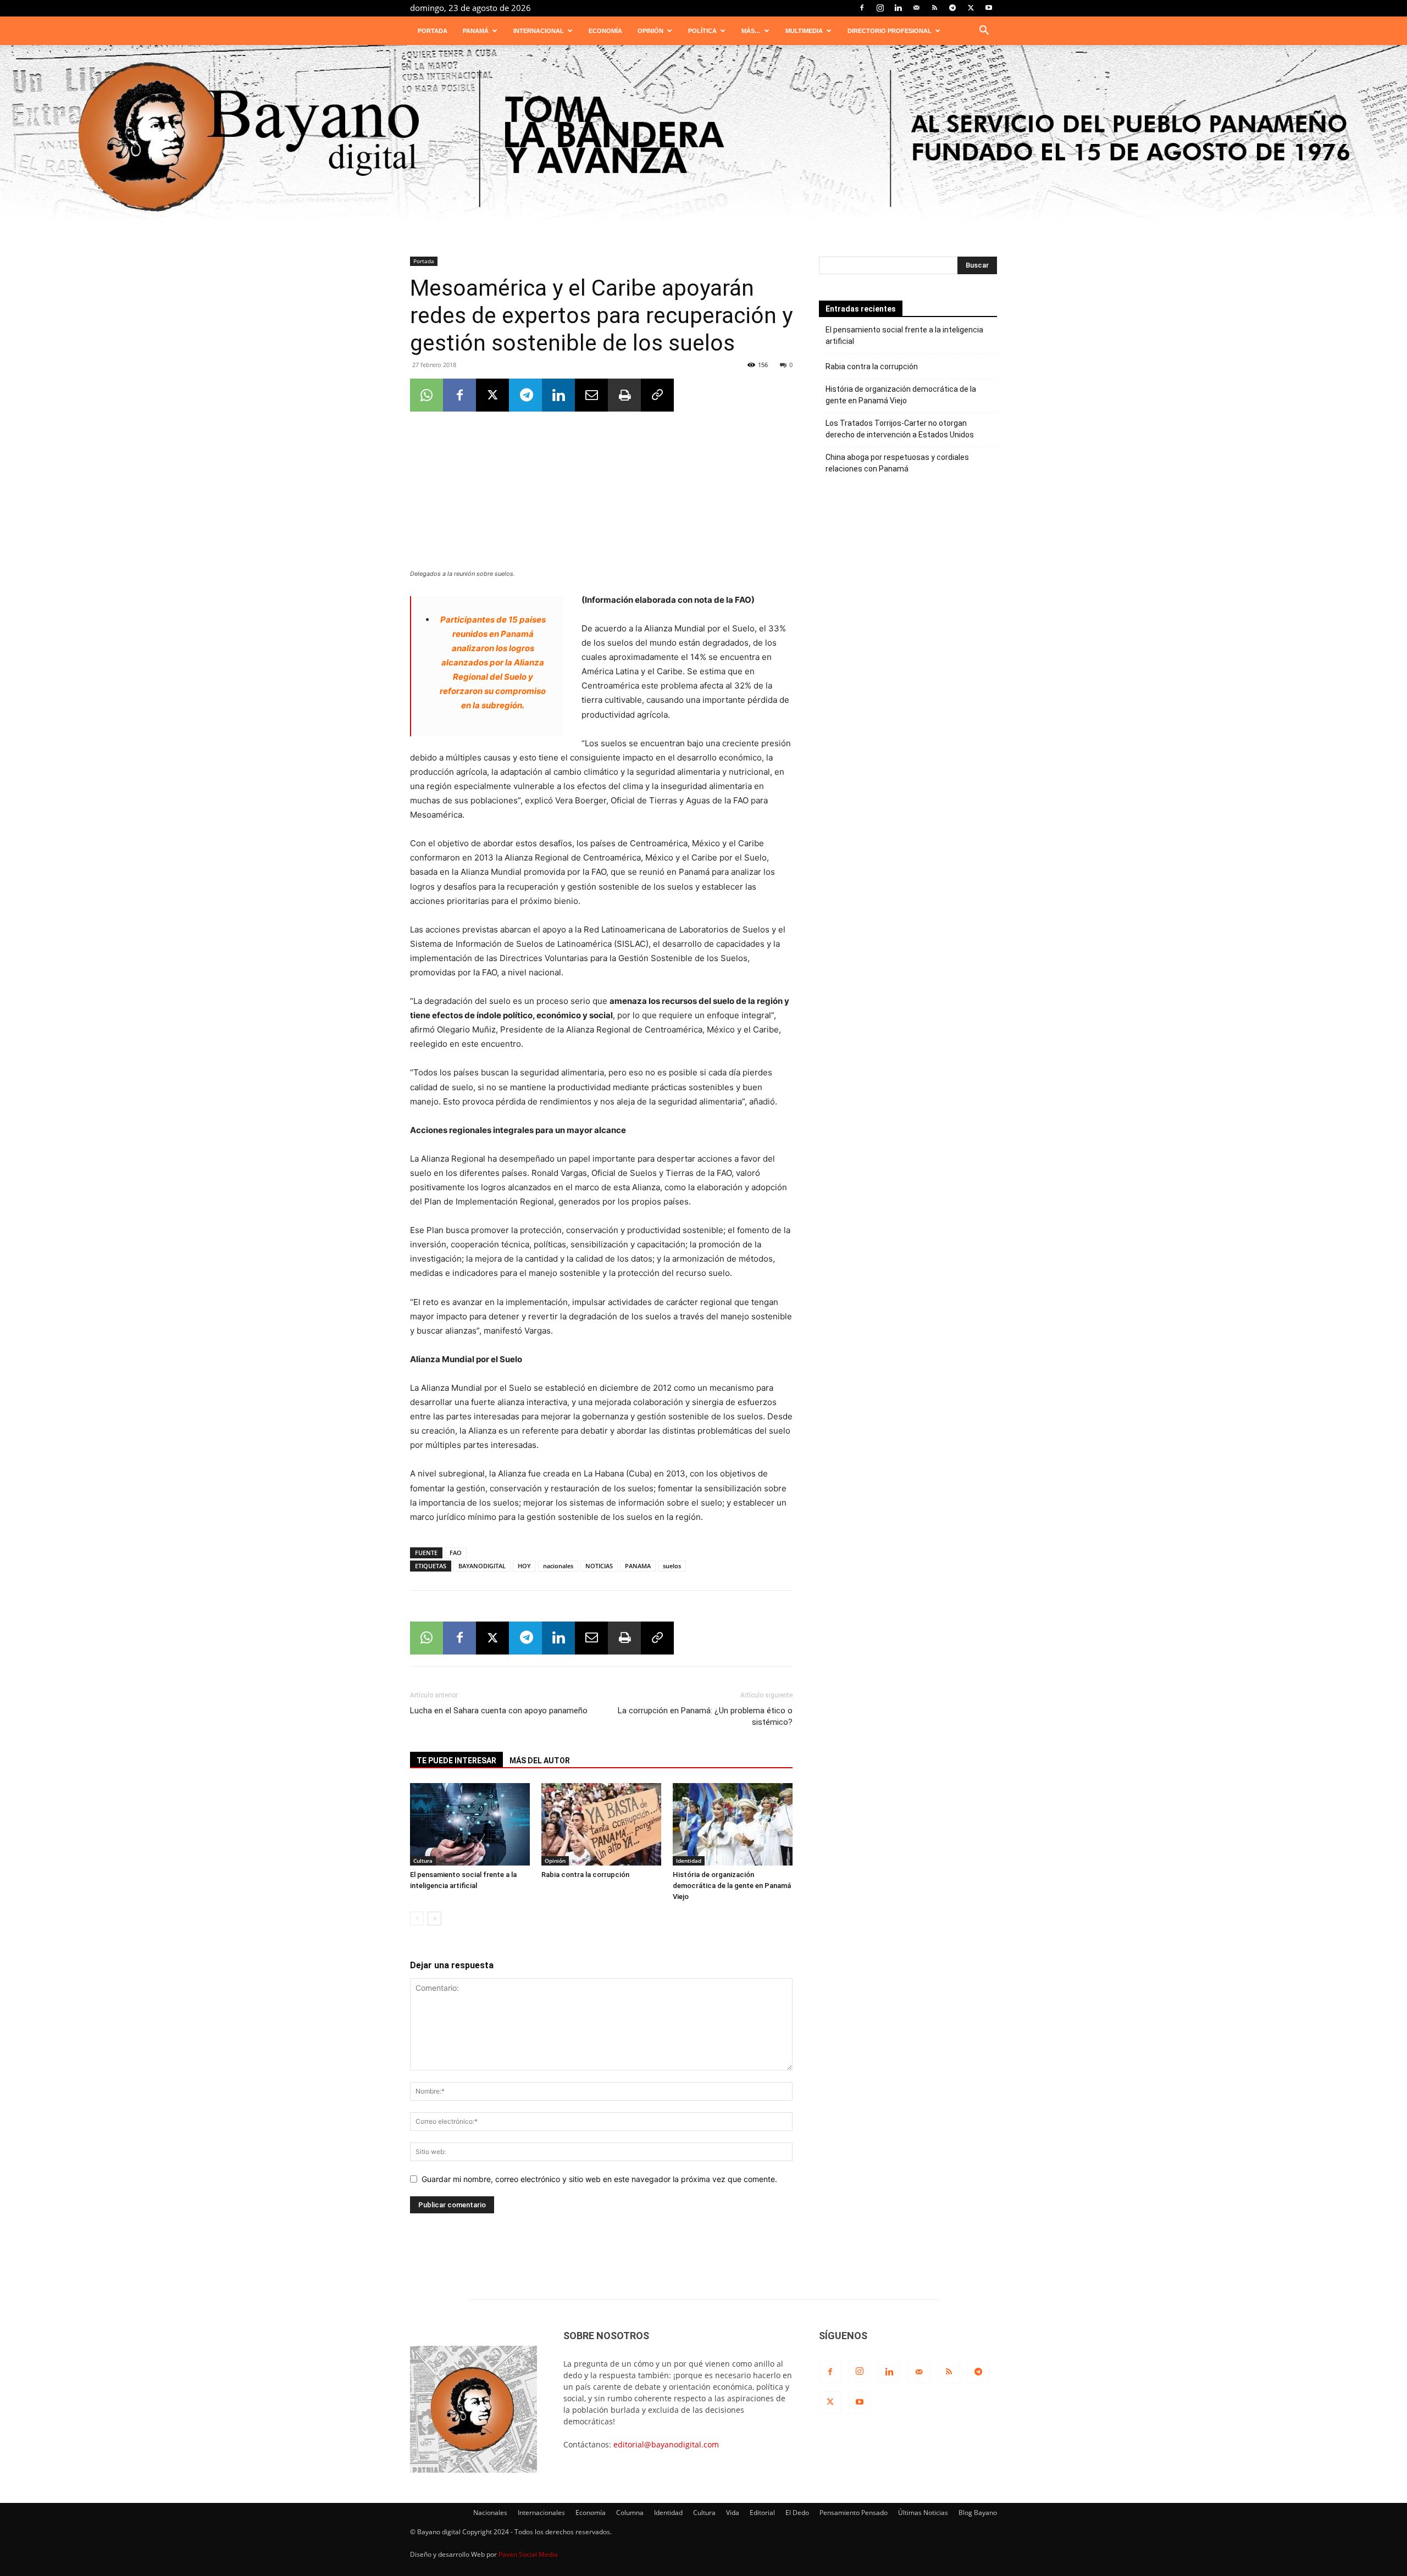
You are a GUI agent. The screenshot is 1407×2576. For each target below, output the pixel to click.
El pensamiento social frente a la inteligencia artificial (904, 335)
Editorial (762, 2513)
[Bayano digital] (703, 139)
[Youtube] (989, 8)
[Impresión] (624, 395)
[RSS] (934, 8)
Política (702, 31)
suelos (672, 1566)
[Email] (591, 395)
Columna (630, 2513)
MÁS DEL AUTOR (540, 1761)
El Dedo (797, 2513)
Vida (733, 2513)
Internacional (539, 31)
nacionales (558, 1566)
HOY (524, 1566)
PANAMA (638, 1566)
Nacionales (490, 2513)
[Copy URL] (657, 395)
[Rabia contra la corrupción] (601, 1824)
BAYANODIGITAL (482, 1566)
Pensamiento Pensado (854, 2513)
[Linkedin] (898, 8)
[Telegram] (952, 8)
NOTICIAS (599, 1566)
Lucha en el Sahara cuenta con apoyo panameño (499, 1711)
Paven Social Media (528, 2554)
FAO (456, 1553)
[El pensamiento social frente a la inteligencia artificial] (470, 1824)
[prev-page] (417, 1919)
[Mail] (916, 8)
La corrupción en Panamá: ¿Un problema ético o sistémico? (705, 1716)
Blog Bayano (978, 2513)
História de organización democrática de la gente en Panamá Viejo (732, 1886)
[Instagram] (880, 8)
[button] (984, 32)
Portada (433, 31)
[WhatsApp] (426, 395)
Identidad (689, 1861)
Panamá (476, 31)
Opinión (650, 31)
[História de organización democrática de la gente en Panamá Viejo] (733, 1824)
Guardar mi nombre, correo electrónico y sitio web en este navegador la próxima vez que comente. (599, 2179)
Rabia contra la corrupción (585, 1875)
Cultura (423, 1861)
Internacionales (541, 2513)
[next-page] (434, 1919)
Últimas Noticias (923, 2513)
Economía (605, 31)
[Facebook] (862, 8)
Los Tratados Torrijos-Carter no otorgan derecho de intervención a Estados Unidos (900, 429)
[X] (971, 8)
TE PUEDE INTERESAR (456, 1761)
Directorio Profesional (890, 31)
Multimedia (804, 31)
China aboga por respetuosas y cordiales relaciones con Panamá (897, 463)
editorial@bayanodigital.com (666, 2444)
